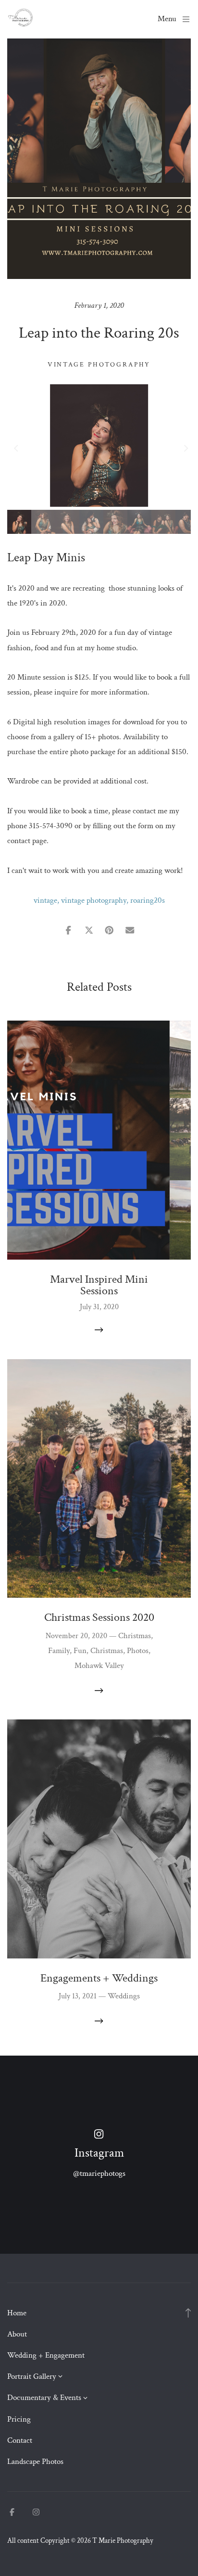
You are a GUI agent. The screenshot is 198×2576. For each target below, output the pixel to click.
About (17, 2334)
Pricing (19, 2419)
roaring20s (148, 900)
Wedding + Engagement (46, 2355)
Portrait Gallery (32, 2376)
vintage (45, 900)
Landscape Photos (35, 2462)
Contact (20, 2440)
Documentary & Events (44, 2398)
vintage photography (94, 900)
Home (17, 2313)
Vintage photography (99, 365)
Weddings (124, 1996)
